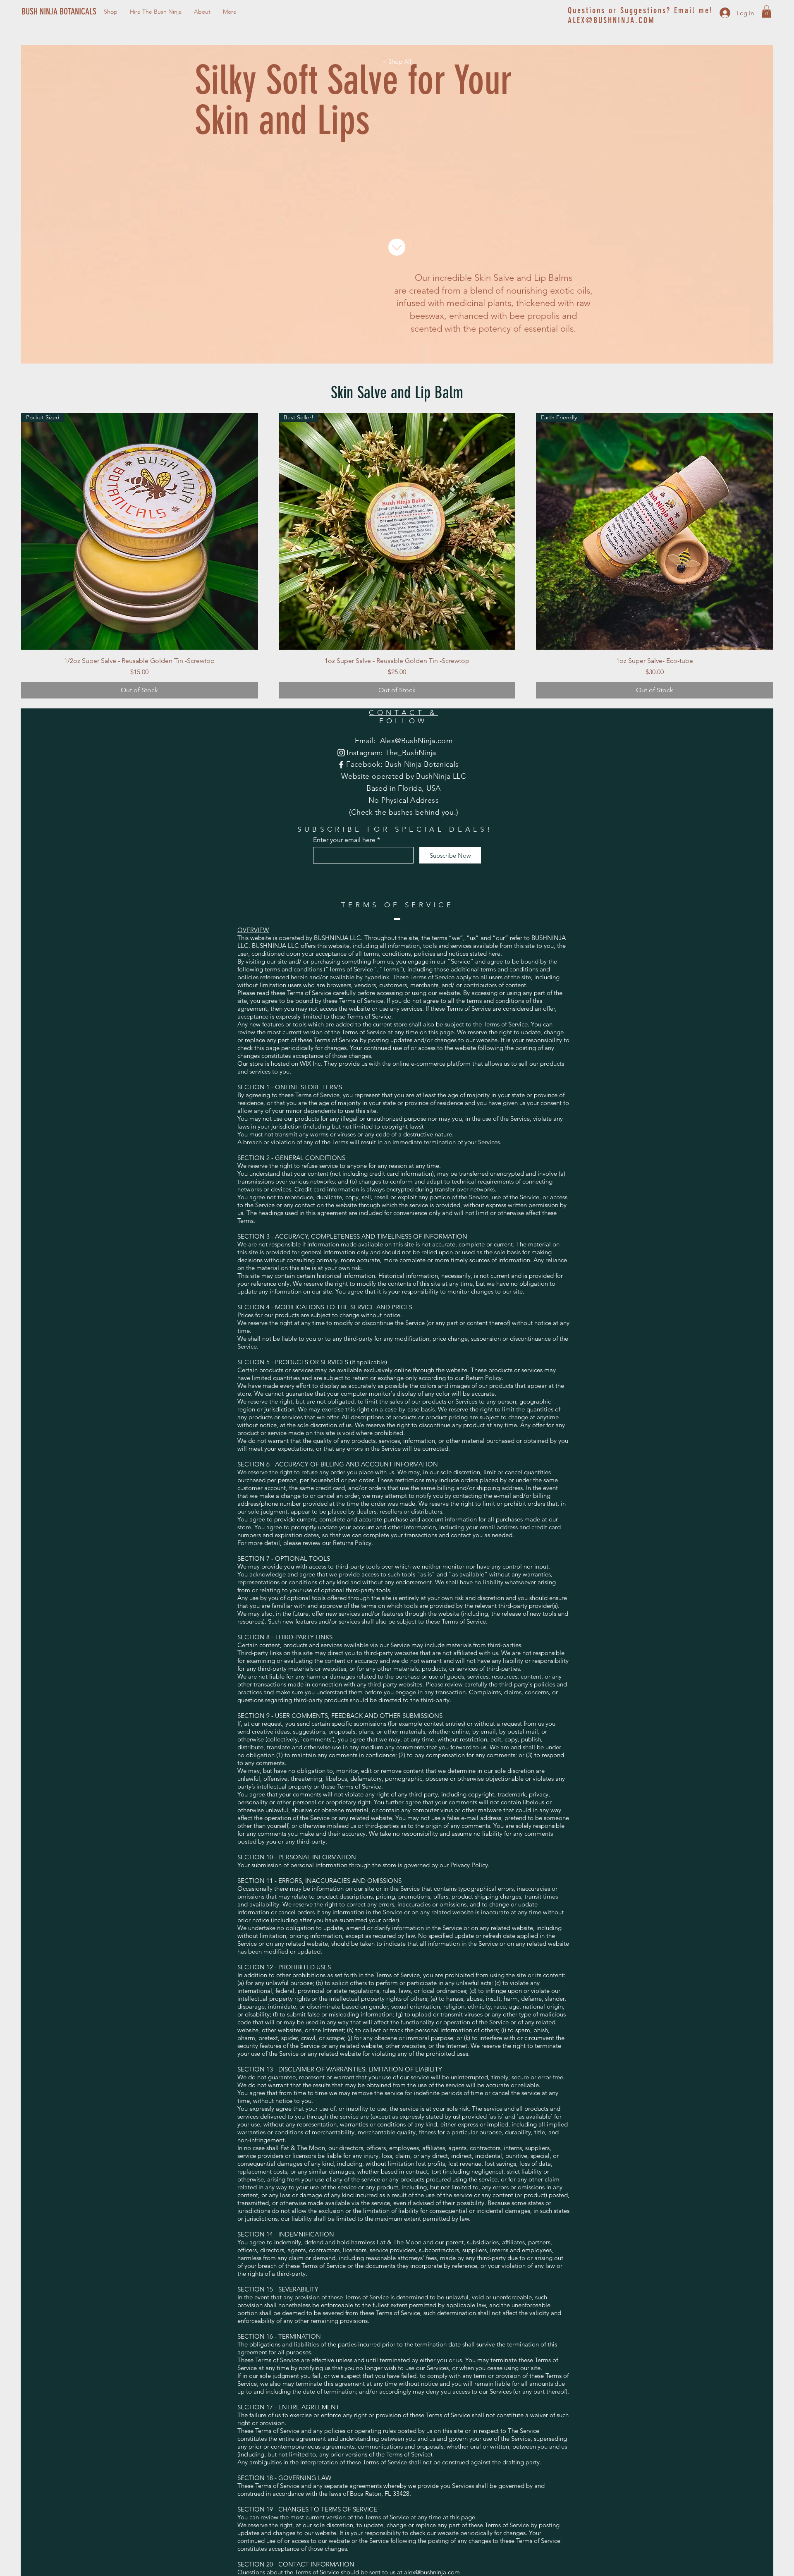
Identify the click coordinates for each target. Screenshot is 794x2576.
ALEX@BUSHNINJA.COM (611, 20)
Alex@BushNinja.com (416, 741)
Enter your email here (344, 840)
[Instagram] (341, 753)
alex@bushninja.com (432, 2572)
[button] (766, 12)
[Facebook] (341, 765)
